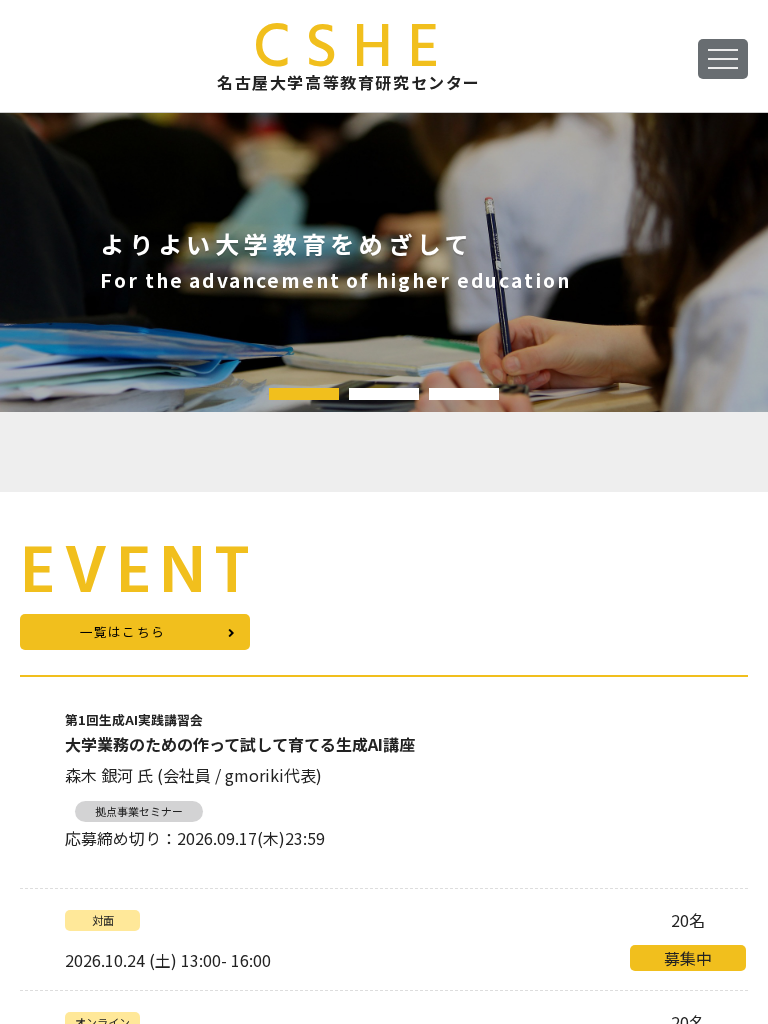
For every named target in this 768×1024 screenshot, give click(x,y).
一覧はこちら (123, 631)
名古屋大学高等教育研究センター (349, 56)
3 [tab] (464, 394)
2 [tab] (384, 394)
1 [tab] (304, 394)
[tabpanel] (384, 262)
